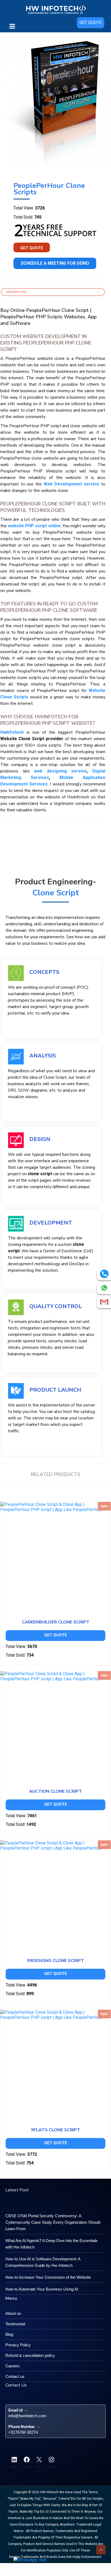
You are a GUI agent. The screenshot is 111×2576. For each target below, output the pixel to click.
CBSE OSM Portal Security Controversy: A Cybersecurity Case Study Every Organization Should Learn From (53, 2222)
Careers (13, 2366)
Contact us (15, 2376)
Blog (9, 2334)
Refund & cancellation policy (30, 2355)
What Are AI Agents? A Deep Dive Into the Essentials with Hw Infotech (52, 2244)
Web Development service (71, 484)
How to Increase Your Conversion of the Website (48, 2277)
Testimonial (15, 2324)
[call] (104, 1274)
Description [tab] (16, 292)
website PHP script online (34, 526)
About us (13, 2313)
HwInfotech (12, 732)
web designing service (60, 771)
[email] (104, 1302)
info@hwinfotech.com (27, 2416)
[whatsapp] (104, 1288)
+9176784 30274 (23, 2432)
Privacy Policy (18, 2345)
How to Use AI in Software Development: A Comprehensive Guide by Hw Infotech (43, 2262)
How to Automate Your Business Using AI (42, 2289)
